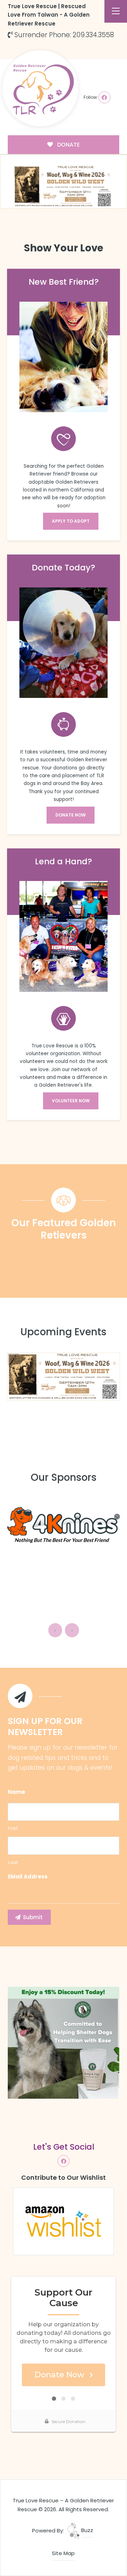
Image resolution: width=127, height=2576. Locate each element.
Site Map (63, 2553)
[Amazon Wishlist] (64, 2221)
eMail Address (28, 1877)
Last (13, 1862)
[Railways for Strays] (64, 1528)
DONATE (68, 145)
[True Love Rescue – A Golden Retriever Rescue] (40, 88)
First (13, 1828)
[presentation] (55, 1630)
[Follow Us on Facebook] (104, 97)
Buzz (86, 2530)
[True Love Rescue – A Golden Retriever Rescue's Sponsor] (64, 2042)
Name (16, 1792)
